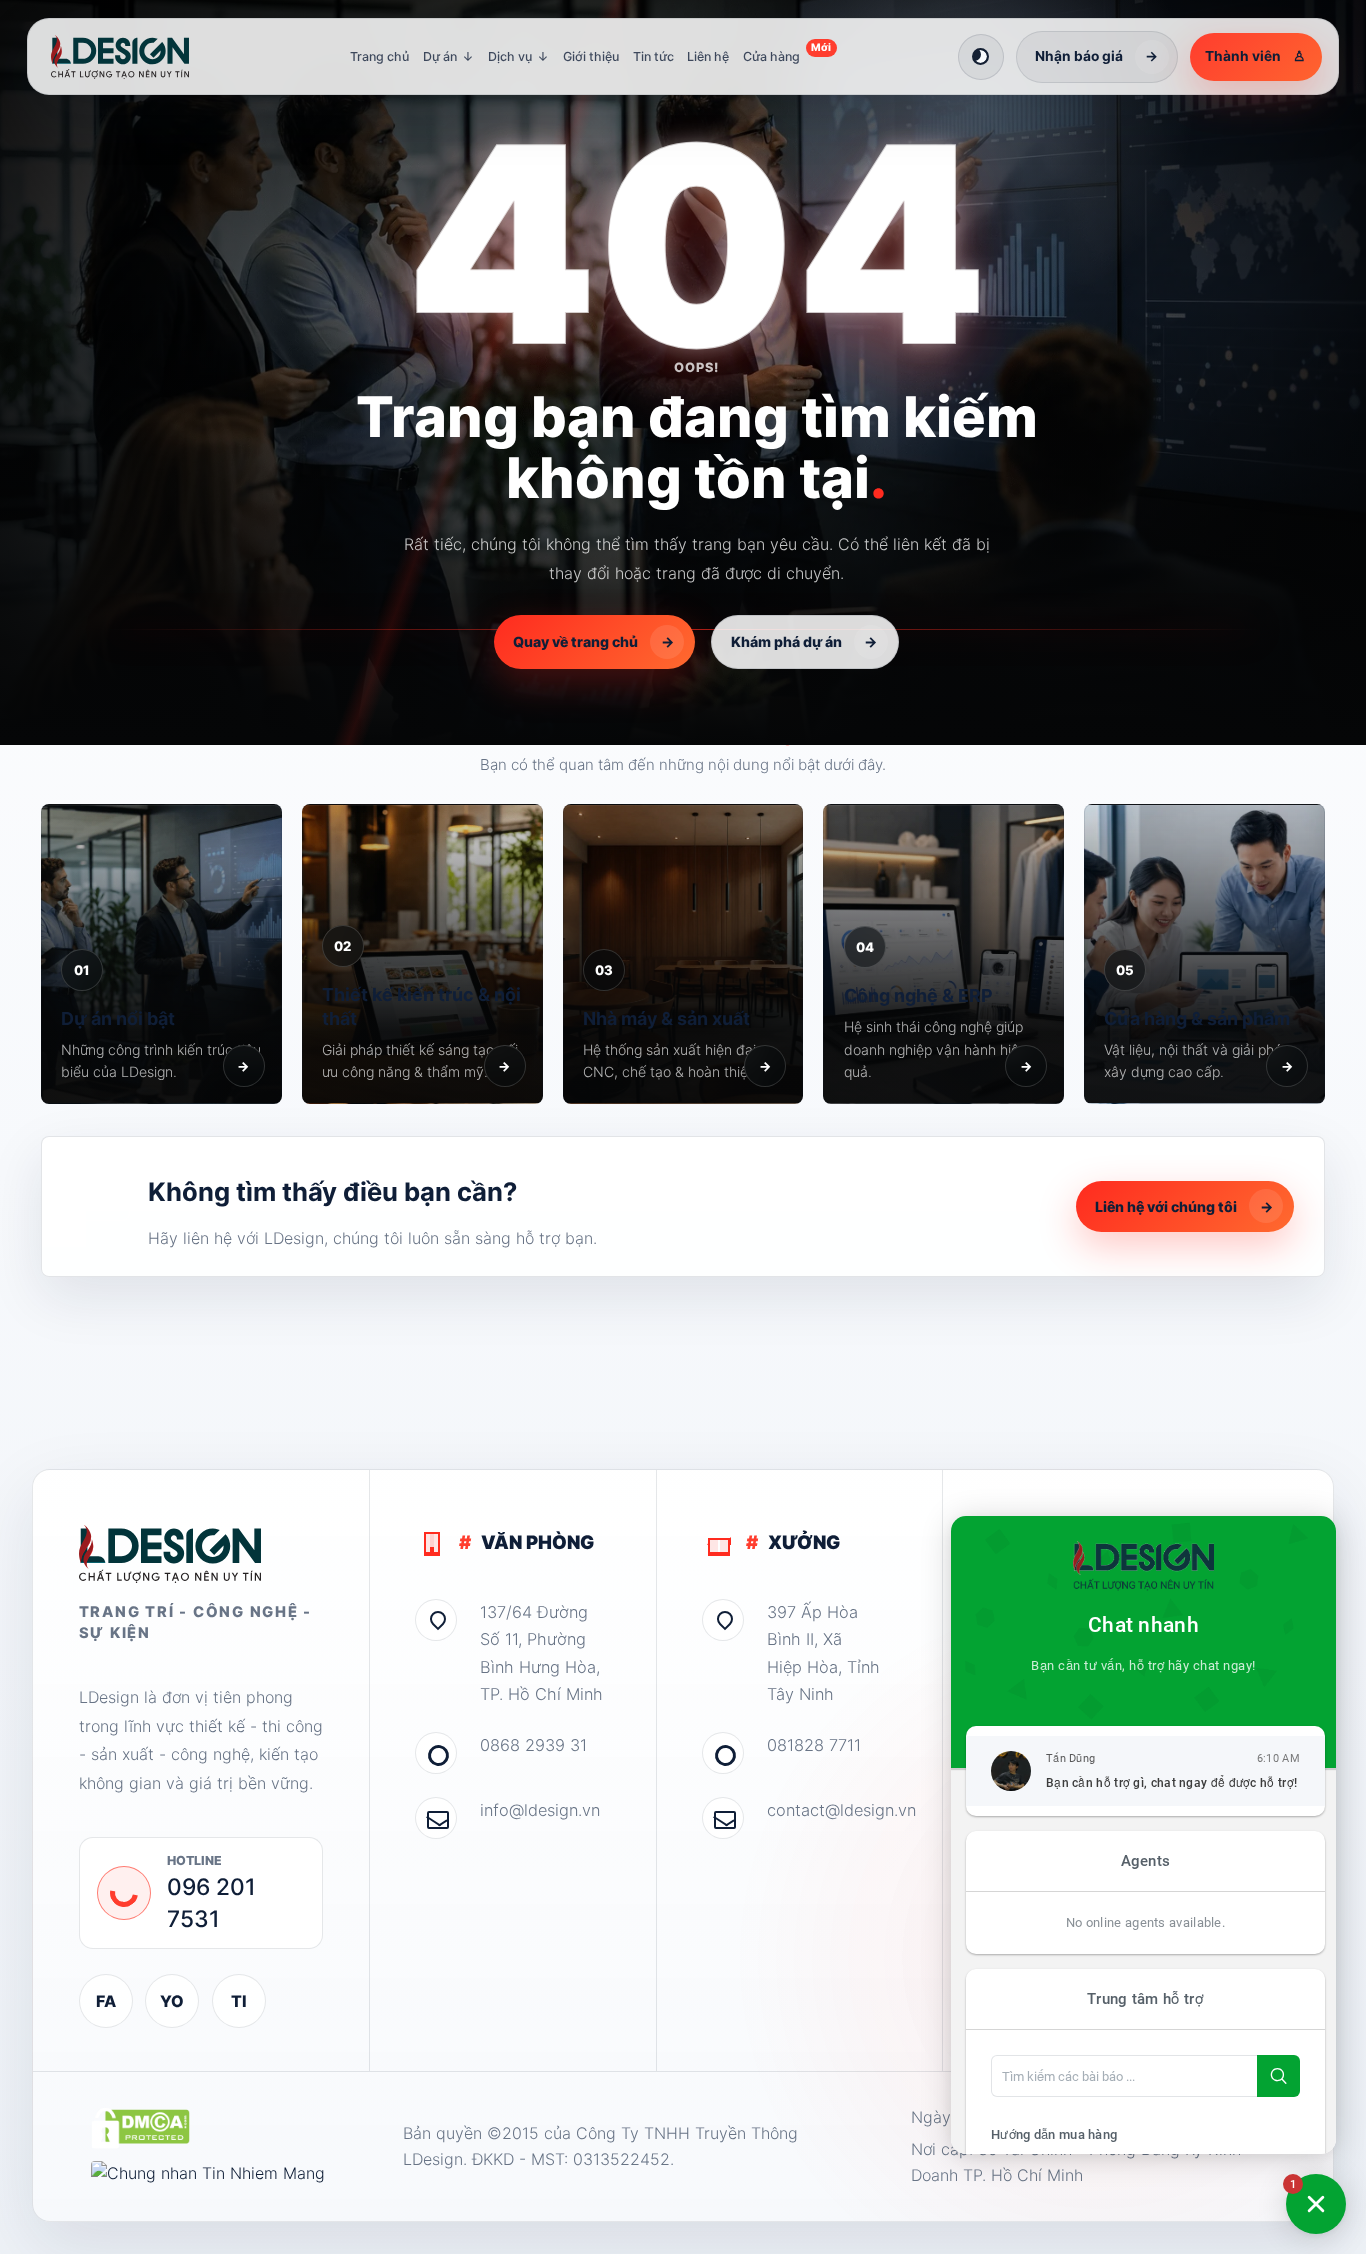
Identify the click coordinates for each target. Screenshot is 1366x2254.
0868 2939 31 (533, 1745)
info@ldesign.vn (540, 1810)
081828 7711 (814, 1745)
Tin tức (653, 56)
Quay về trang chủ (593, 641)
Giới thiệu (591, 56)
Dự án (449, 56)
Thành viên (1255, 56)
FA (106, 2001)
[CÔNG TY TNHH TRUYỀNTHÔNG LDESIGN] (140, 57)
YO (172, 2001)
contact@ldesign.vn (832, 1810)
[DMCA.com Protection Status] (140, 2128)
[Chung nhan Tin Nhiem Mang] (208, 2174)
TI (239, 2001)
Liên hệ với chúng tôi (1184, 1206)
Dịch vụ (519, 56)
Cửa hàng (787, 52)
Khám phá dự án (804, 641)
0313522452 (621, 2159)
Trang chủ (379, 56)
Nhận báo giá (1097, 56)
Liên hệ (708, 56)
